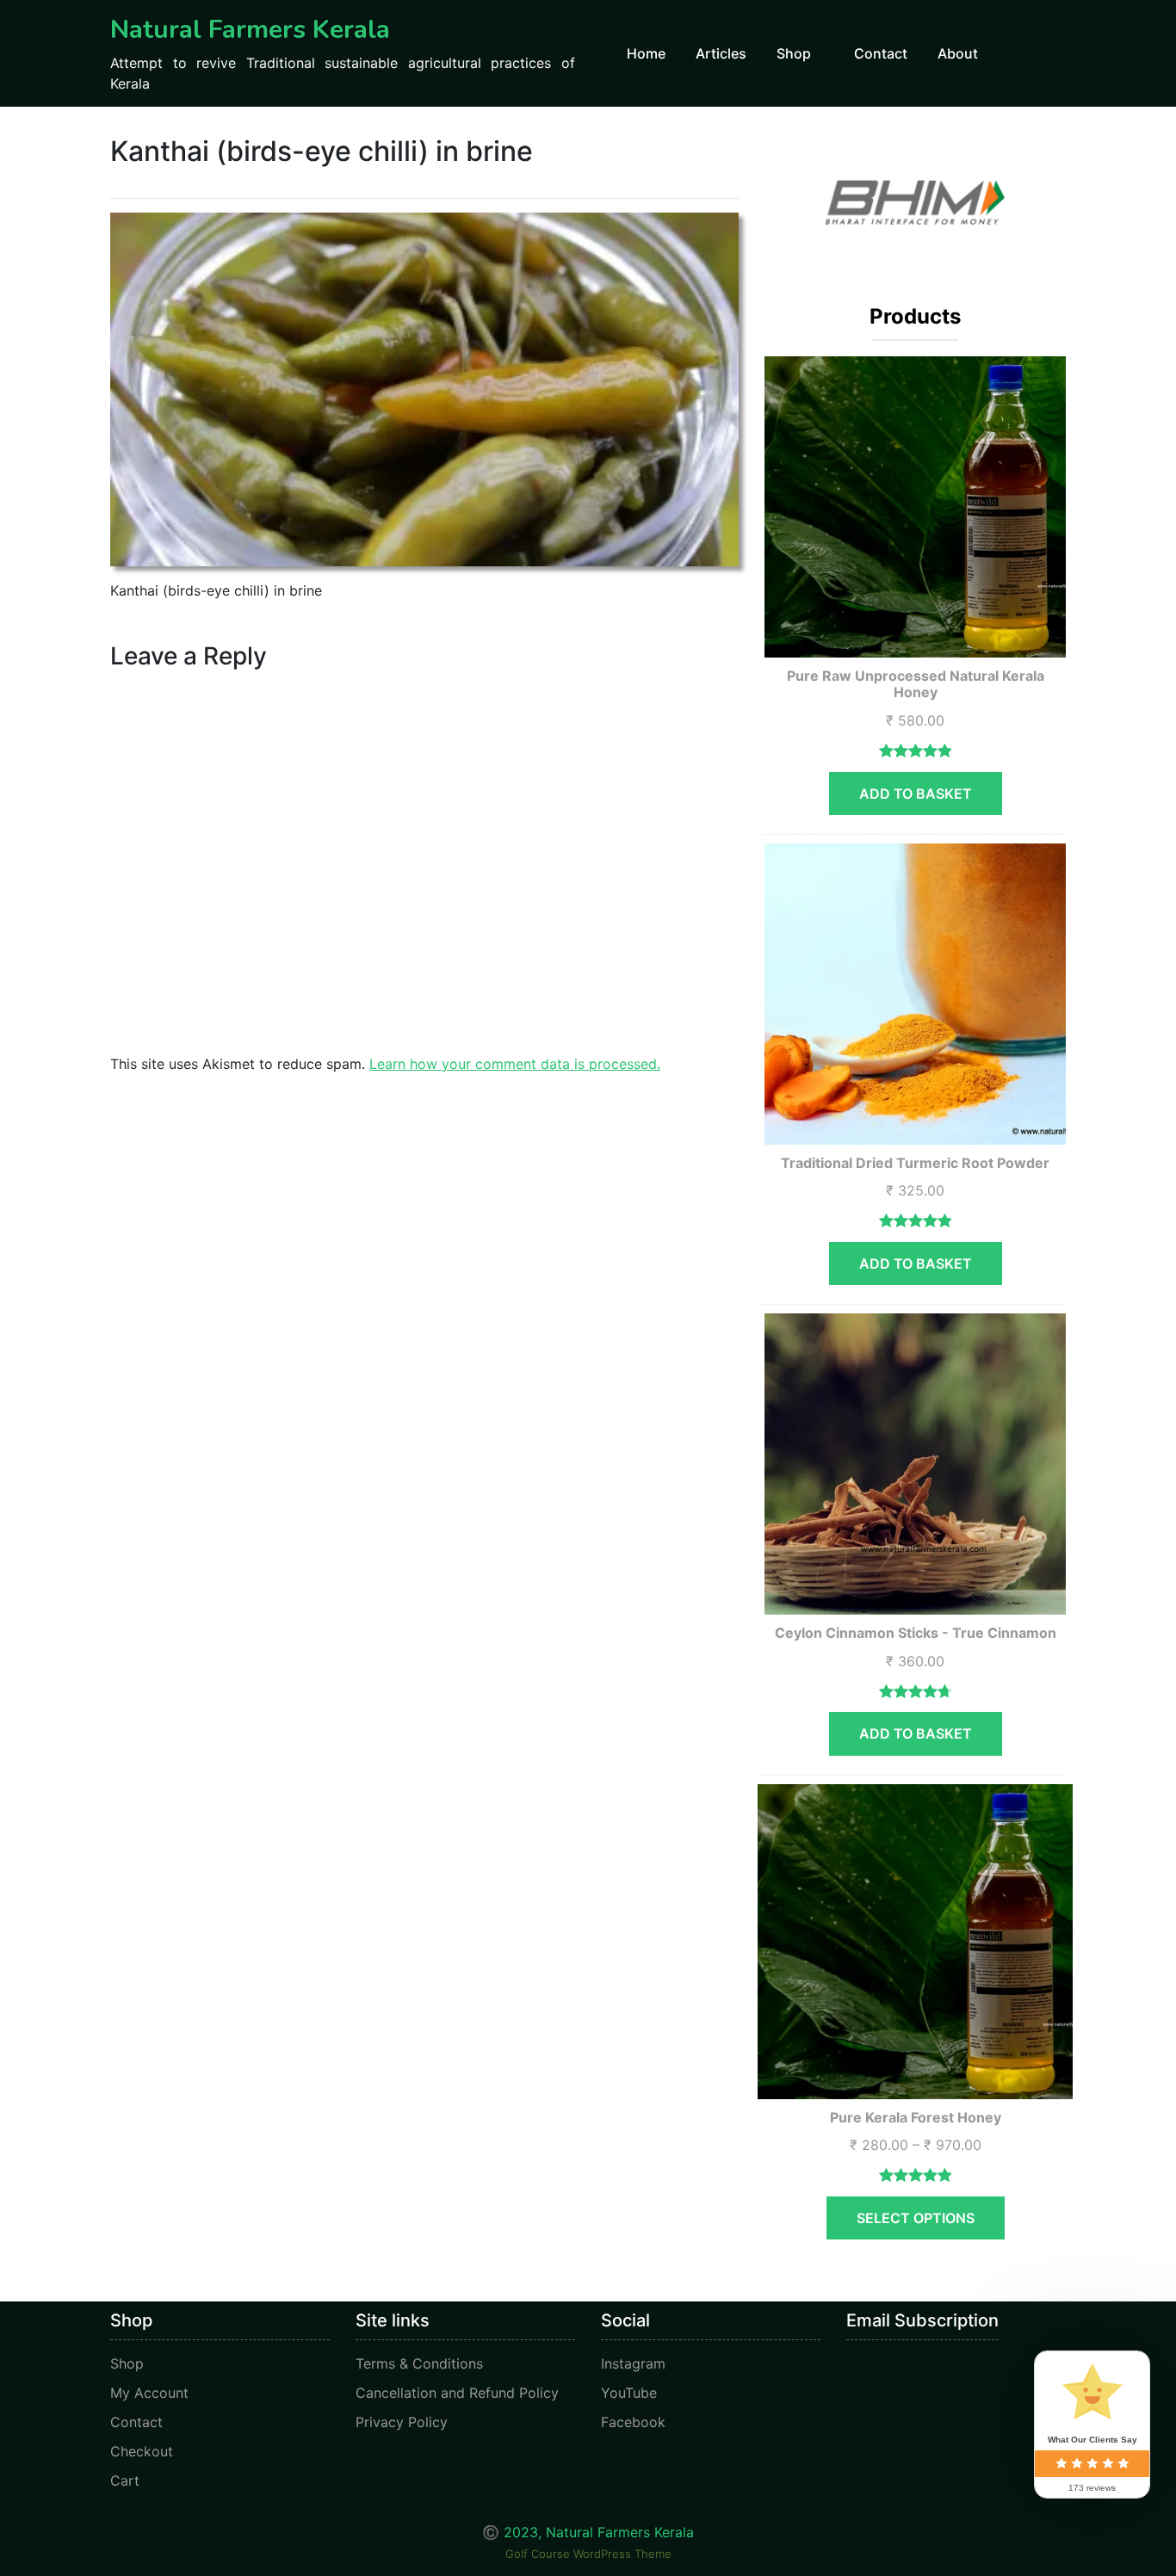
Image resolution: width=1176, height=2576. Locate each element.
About (958, 53)
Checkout (142, 2451)
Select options (916, 2218)
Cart (125, 2480)
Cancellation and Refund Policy (457, 2393)
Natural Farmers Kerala (250, 30)
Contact (881, 53)
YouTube (629, 2393)
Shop (794, 53)
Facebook (633, 2422)
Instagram (633, 2363)
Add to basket (916, 794)
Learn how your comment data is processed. (515, 1064)
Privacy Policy (402, 2422)
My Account (149, 2393)
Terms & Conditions (419, 2363)
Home (646, 53)
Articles (721, 53)
